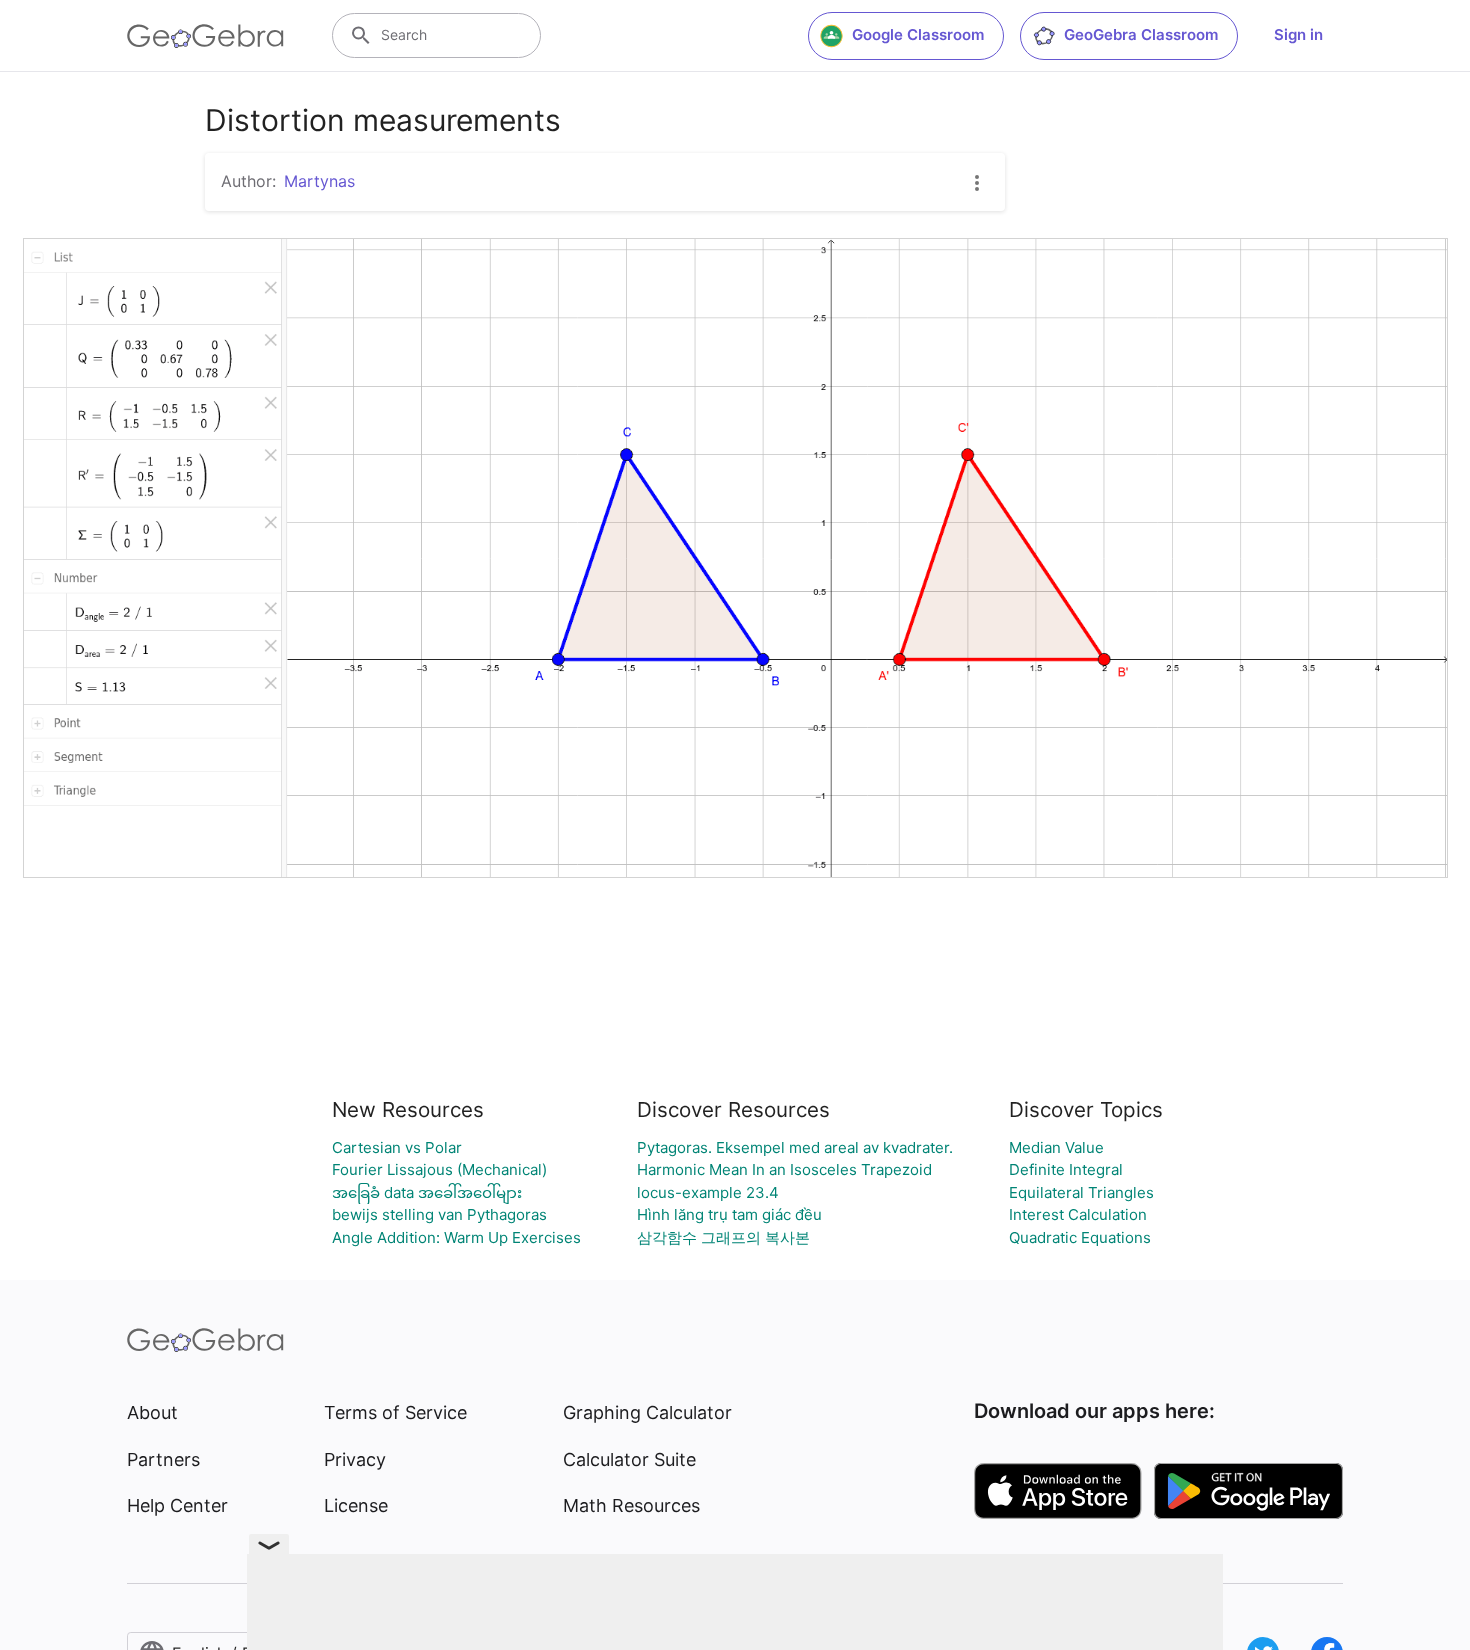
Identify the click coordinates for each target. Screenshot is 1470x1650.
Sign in (1298, 34)
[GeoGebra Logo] (205, 36)
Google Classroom (918, 34)
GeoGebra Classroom (1141, 34)
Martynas (319, 181)
